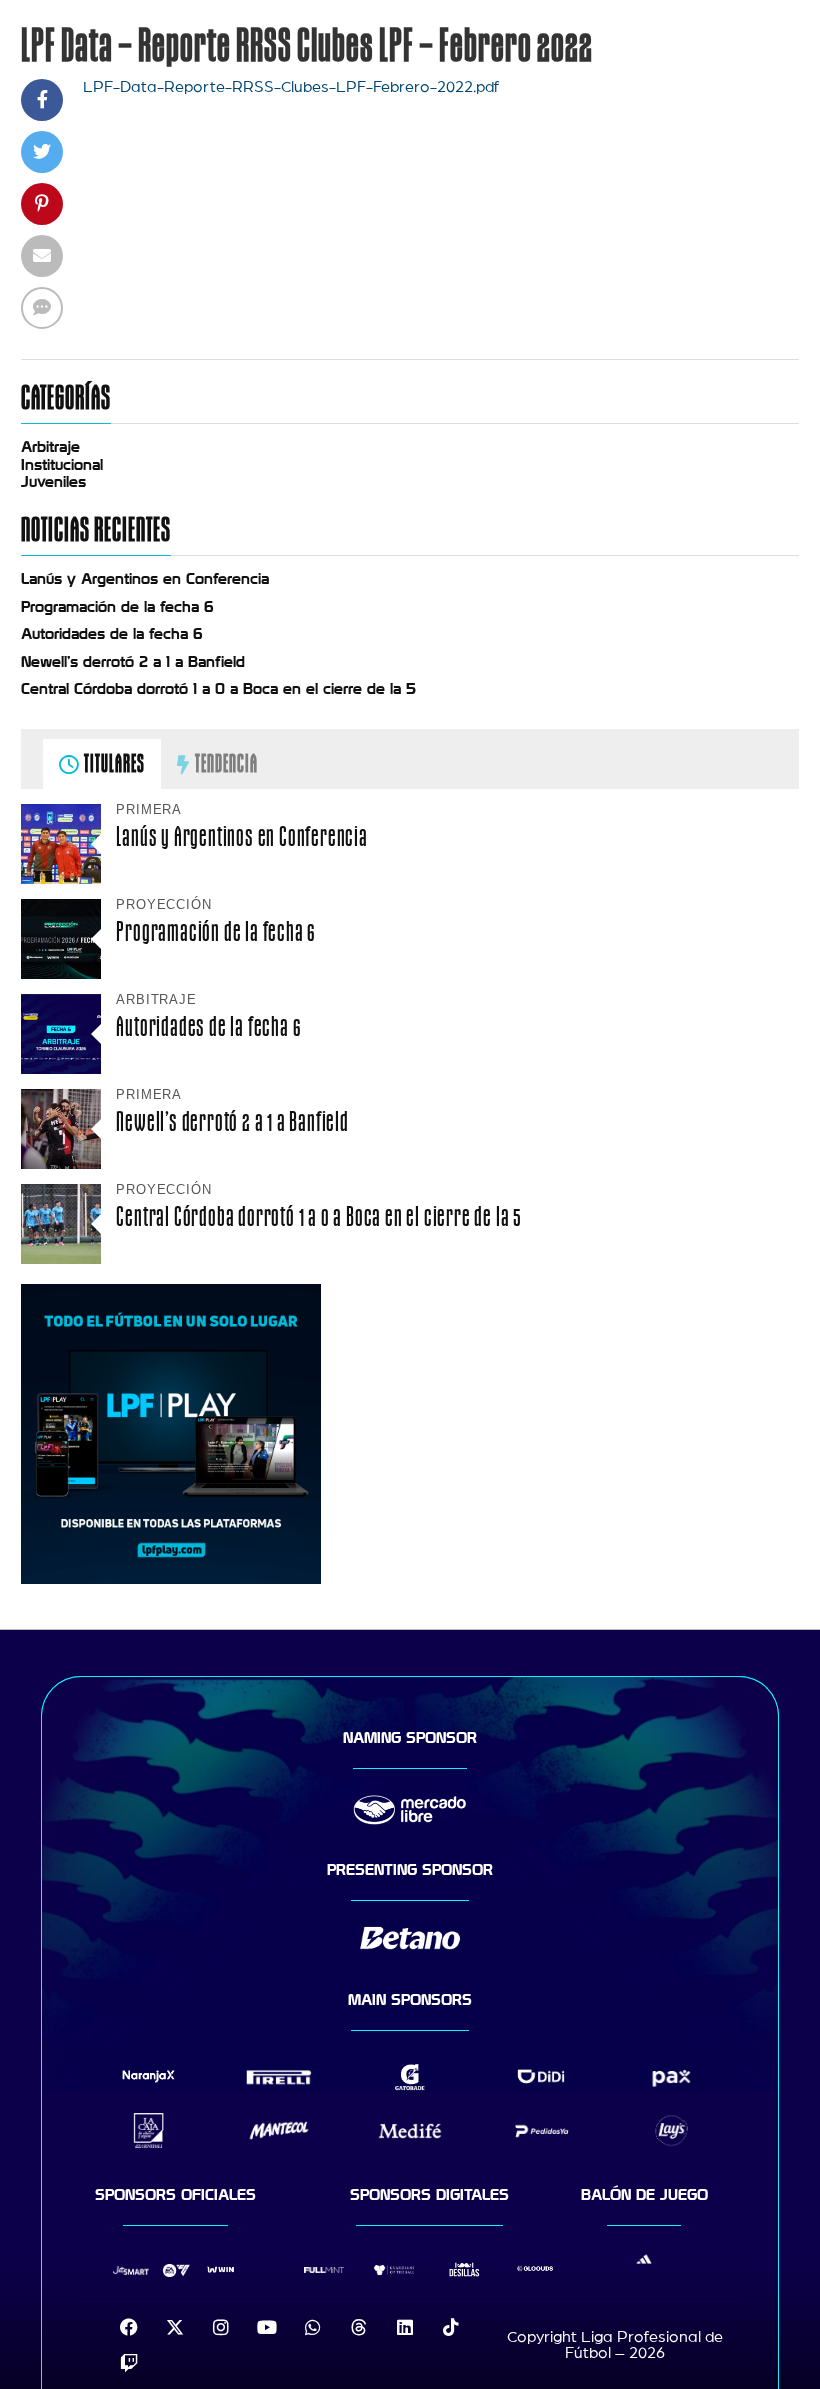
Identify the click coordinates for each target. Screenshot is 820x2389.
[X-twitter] (175, 2327)
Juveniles (53, 482)
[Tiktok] (451, 2327)
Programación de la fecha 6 (117, 607)
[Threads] (359, 2327)
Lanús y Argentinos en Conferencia (145, 579)
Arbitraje (50, 447)
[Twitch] (129, 2363)
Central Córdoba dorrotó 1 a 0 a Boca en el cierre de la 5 (218, 689)
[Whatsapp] (313, 2327)
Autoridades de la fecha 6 (112, 634)
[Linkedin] (405, 2327)
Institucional (62, 465)
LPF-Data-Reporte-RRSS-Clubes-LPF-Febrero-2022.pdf (291, 87)
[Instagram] (221, 2327)
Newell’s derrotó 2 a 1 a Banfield (133, 662)
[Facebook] (129, 2327)
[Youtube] (267, 2327)
